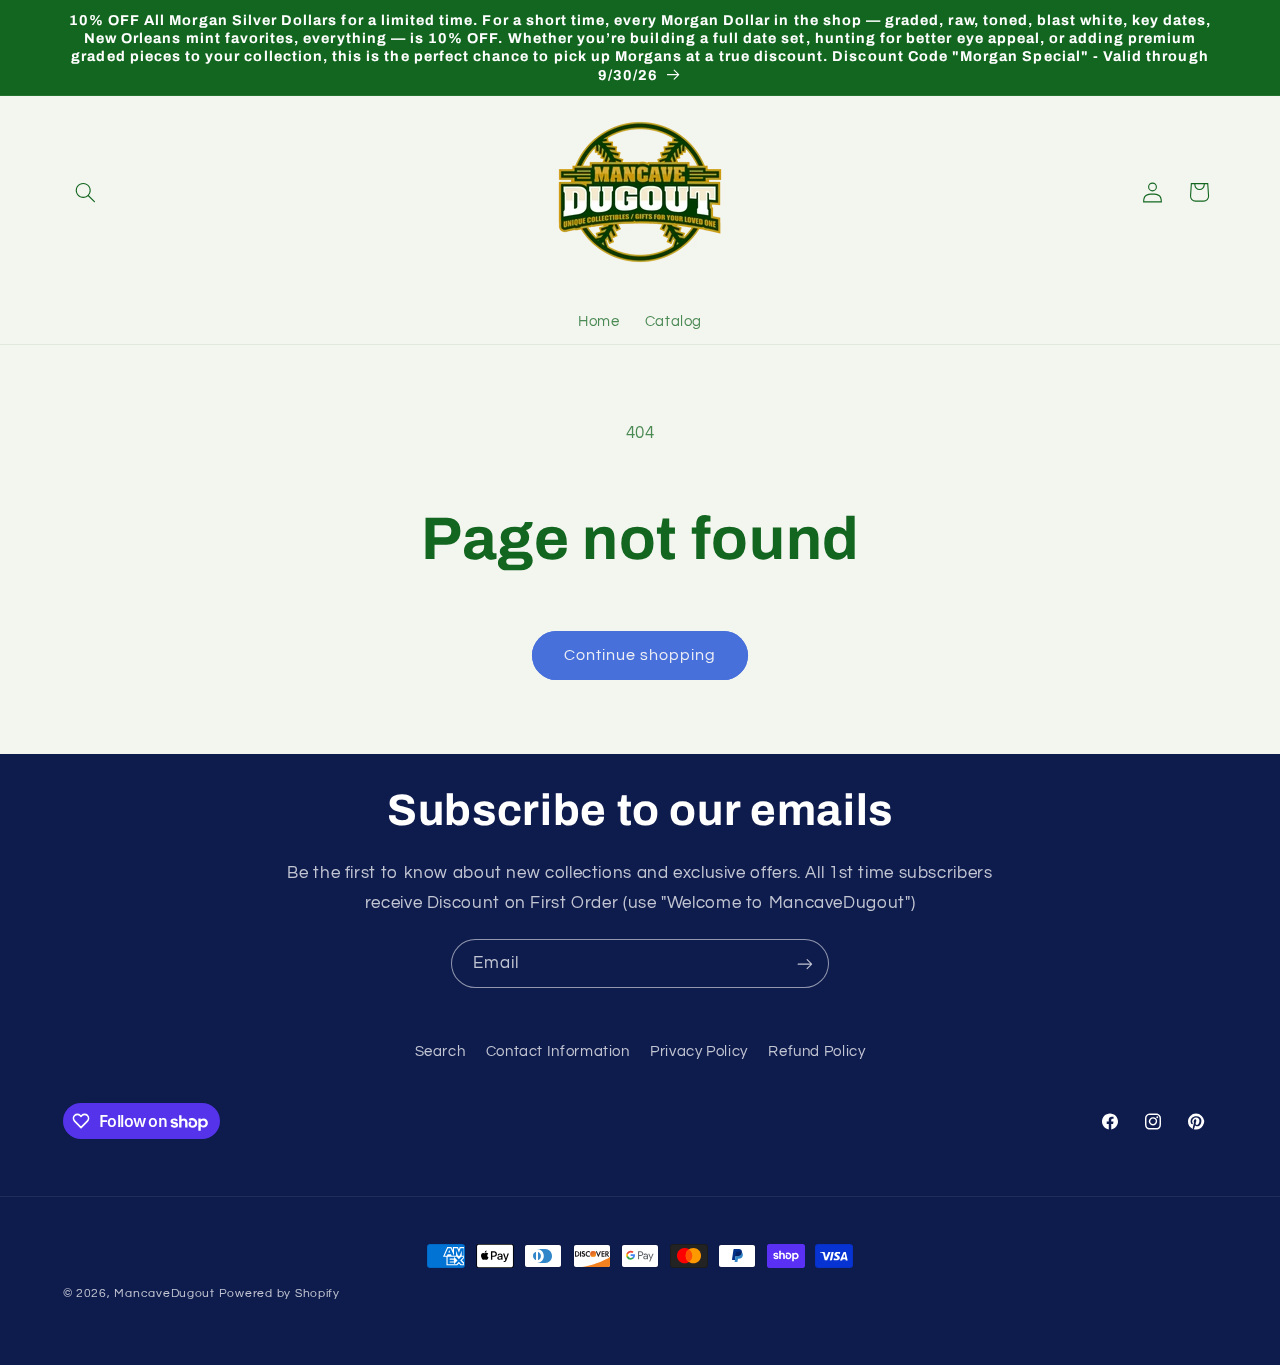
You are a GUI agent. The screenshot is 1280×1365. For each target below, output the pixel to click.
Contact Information (558, 1050)
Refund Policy (816, 1050)
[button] (86, 192)
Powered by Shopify (279, 1293)
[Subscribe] (805, 963)
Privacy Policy (699, 1050)
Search (440, 1050)
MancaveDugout (164, 1293)
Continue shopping (640, 655)
